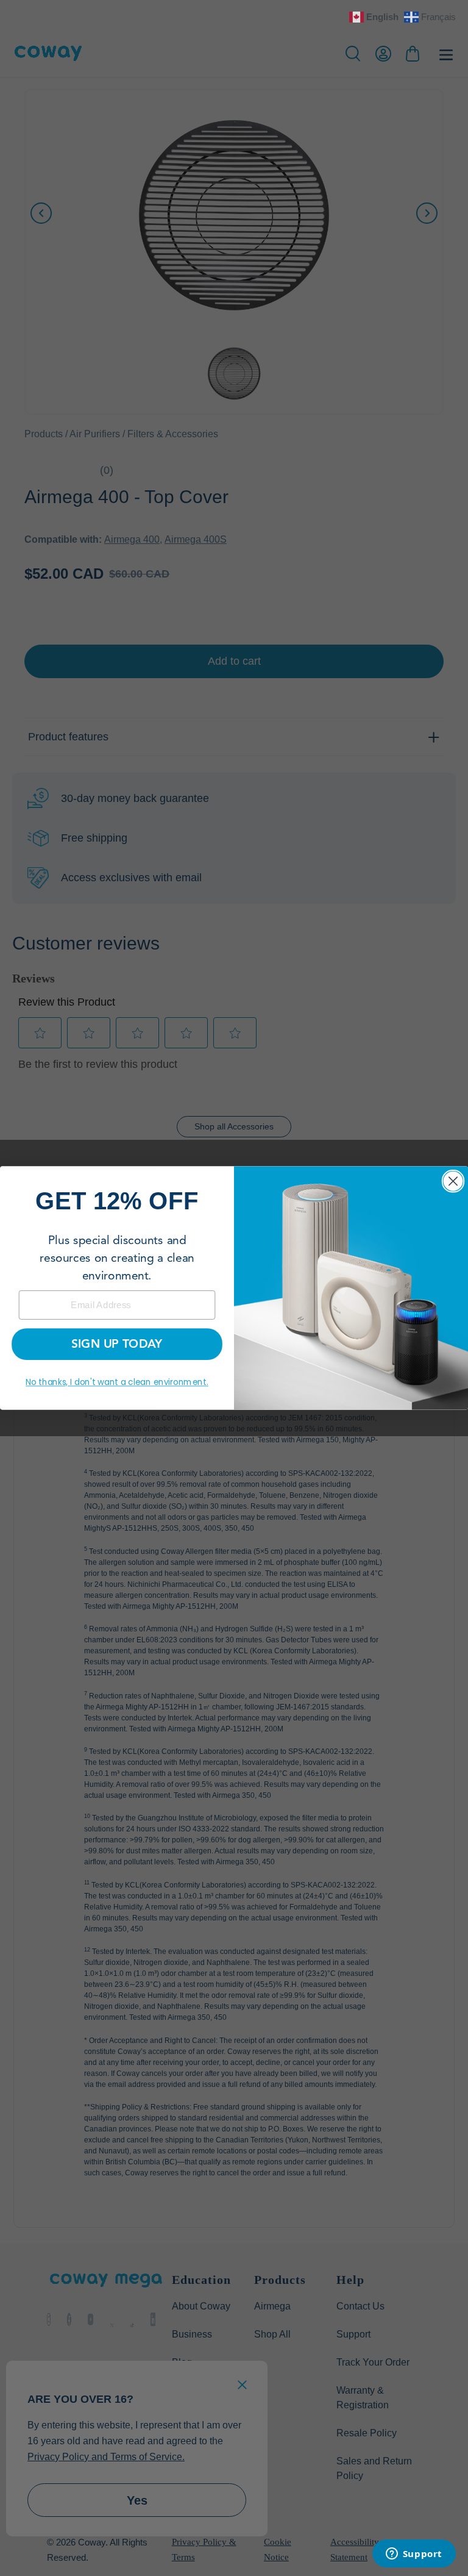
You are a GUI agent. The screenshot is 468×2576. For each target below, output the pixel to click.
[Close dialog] (453, 1181)
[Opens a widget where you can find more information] (414, 2555)
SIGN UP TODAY (117, 1344)
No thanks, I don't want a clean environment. (117, 1382)
